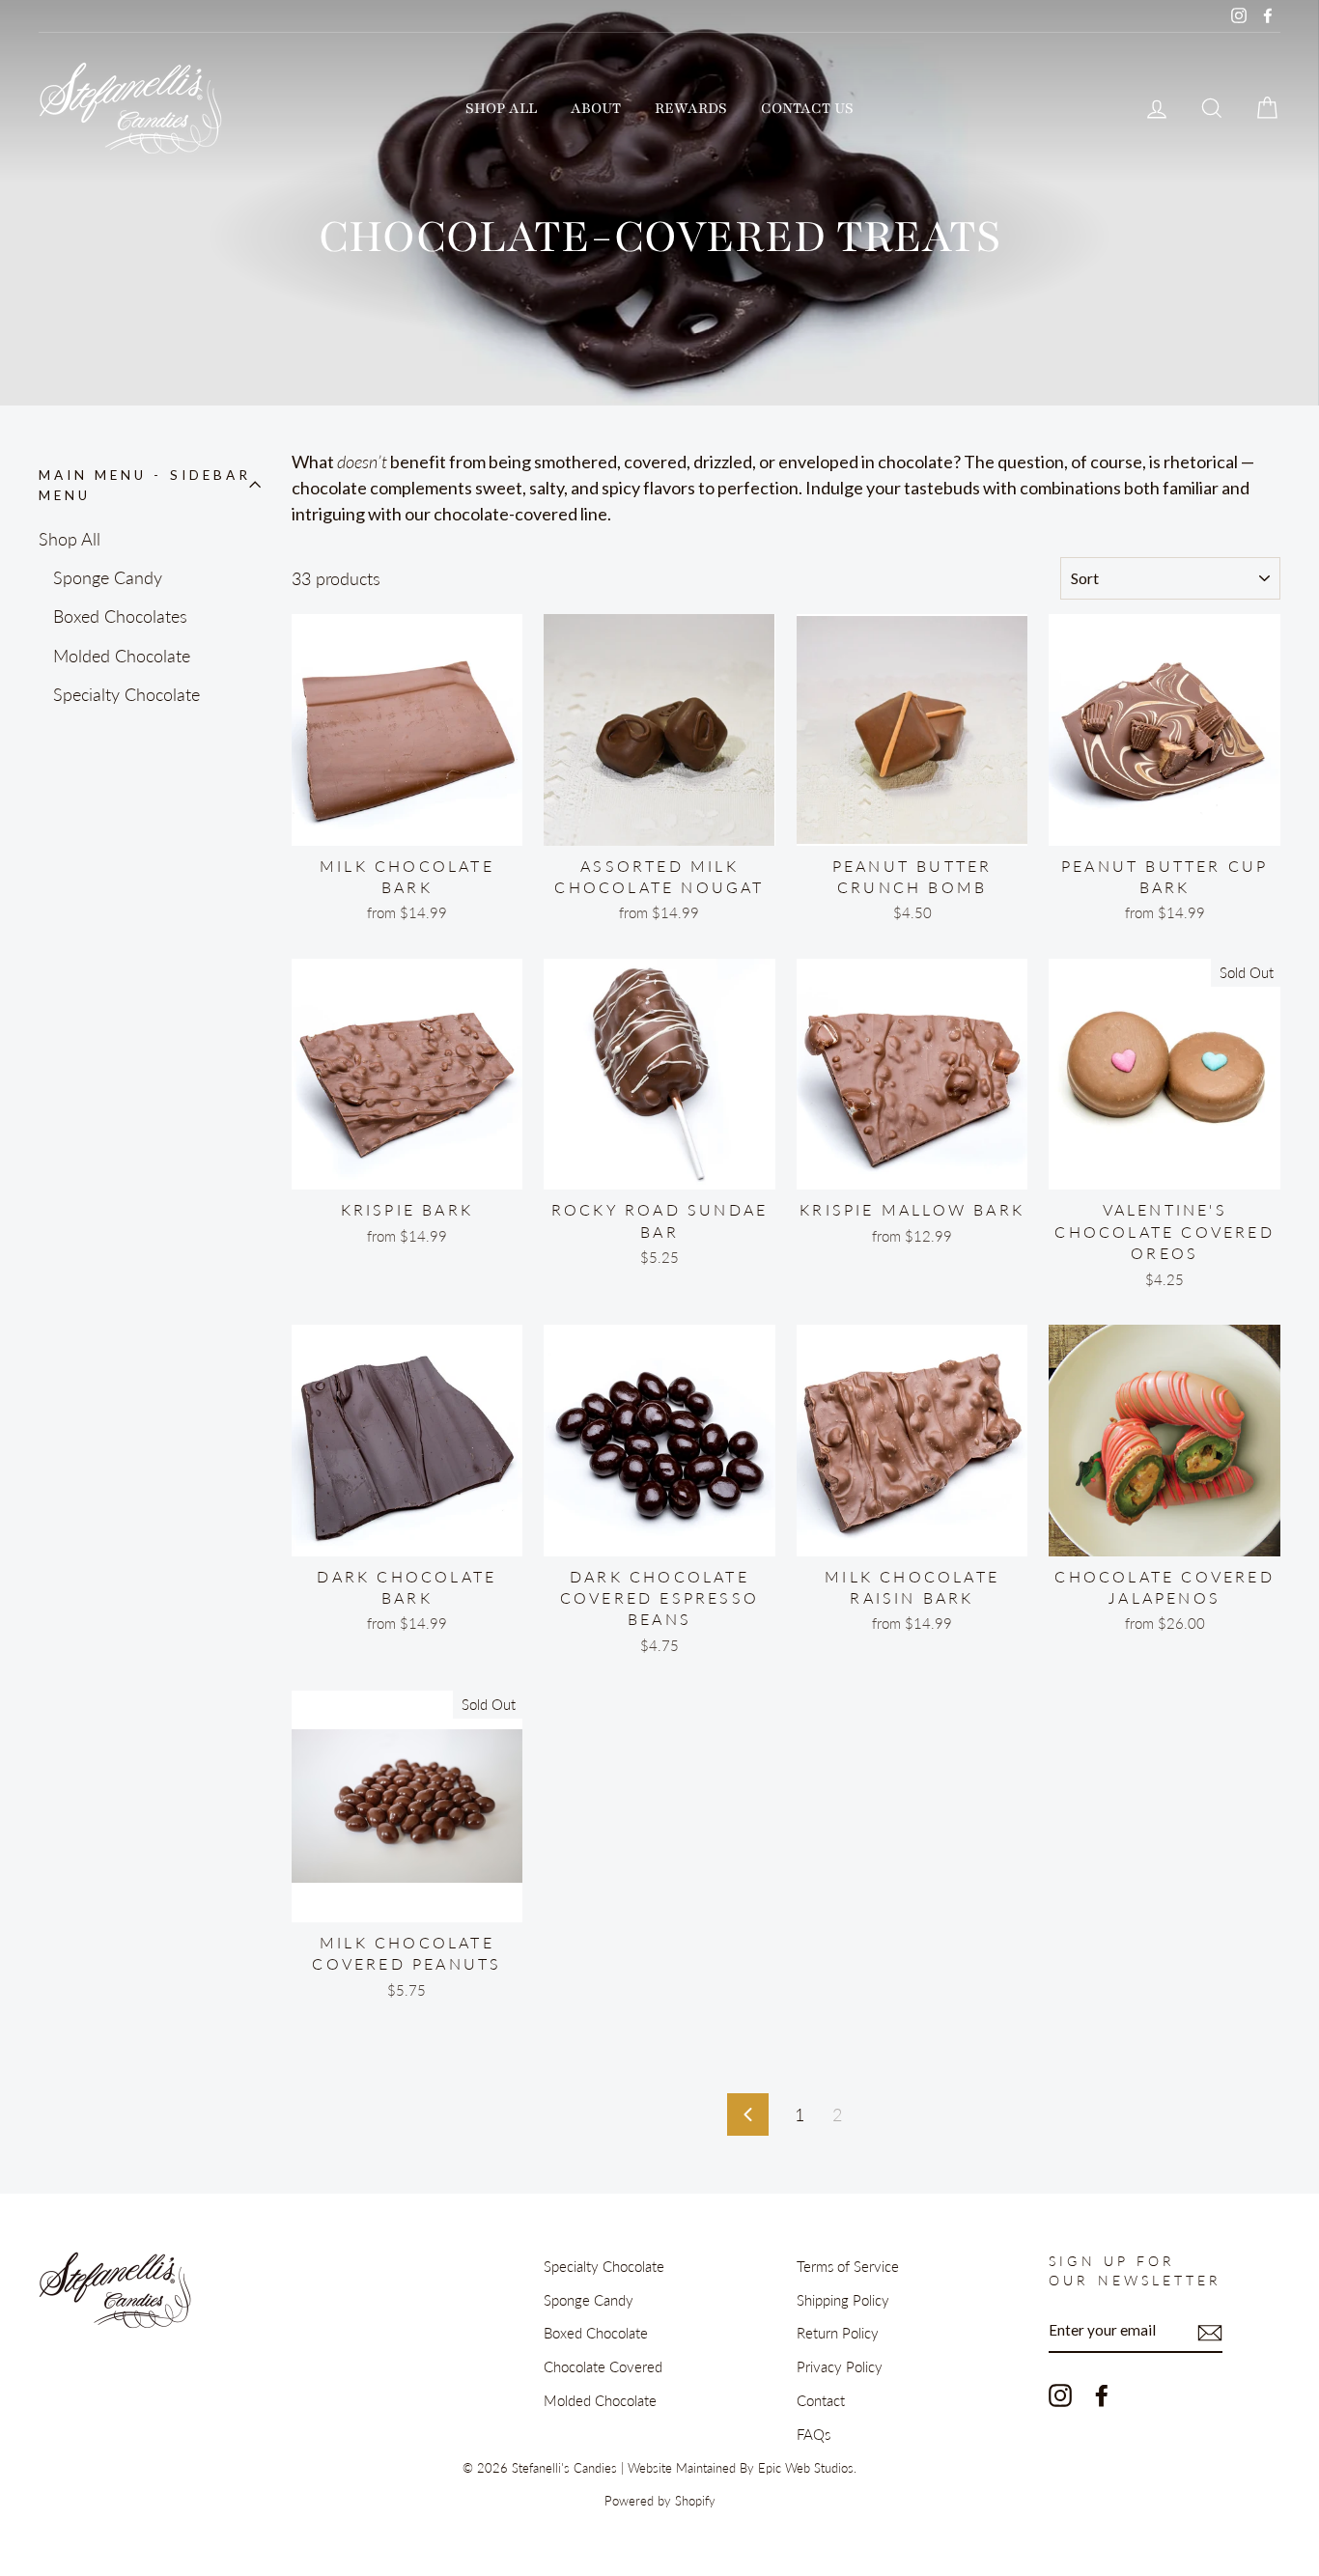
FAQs (814, 2434)
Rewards (691, 108)
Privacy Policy (840, 2366)
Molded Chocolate (122, 656)
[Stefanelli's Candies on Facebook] (1102, 2394)
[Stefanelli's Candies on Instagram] (1060, 2394)
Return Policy (838, 2333)
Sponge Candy (108, 577)
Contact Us (807, 108)
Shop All (501, 108)
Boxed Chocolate (596, 2333)
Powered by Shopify (660, 2501)
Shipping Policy (843, 2300)
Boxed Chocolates (120, 616)
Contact (821, 2400)
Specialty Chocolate (126, 694)
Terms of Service (848, 2266)
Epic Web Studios (806, 2468)
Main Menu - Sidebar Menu (145, 485)
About (596, 108)
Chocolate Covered (603, 2366)
